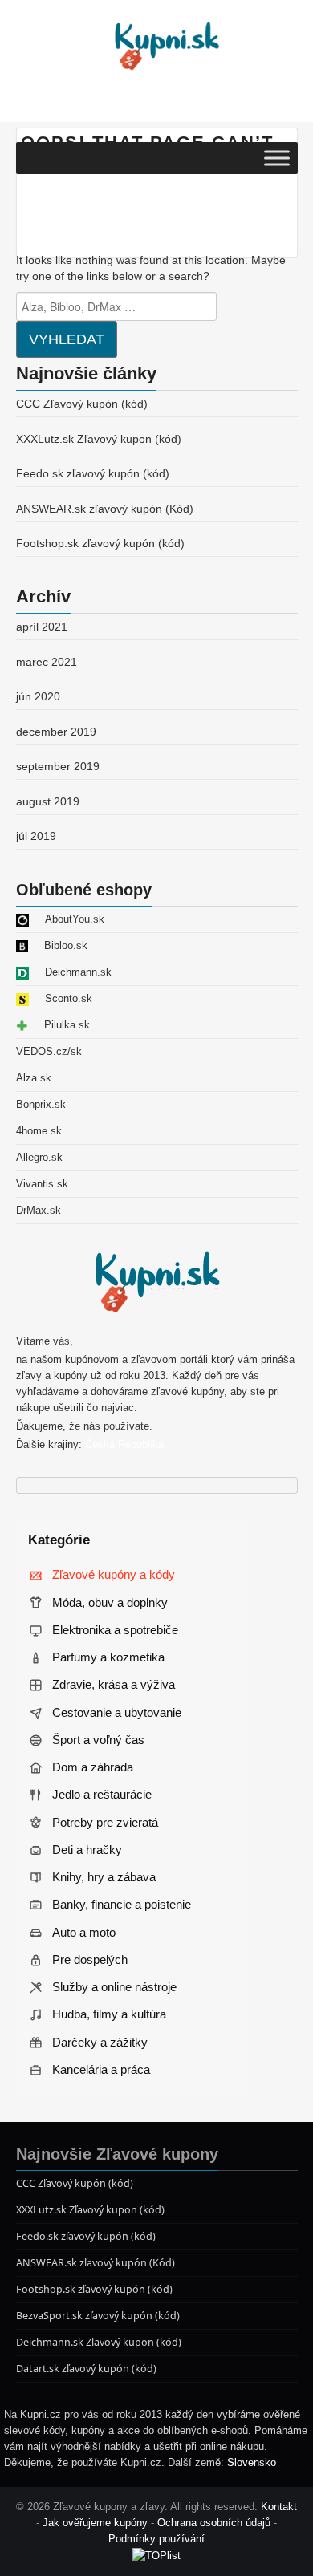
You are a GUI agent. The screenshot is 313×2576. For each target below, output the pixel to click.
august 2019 (48, 801)
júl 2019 (36, 836)
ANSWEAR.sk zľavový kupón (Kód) (105, 509)
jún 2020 (38, 696)
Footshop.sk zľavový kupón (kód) (100, 543)
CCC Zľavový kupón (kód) (82, 404)
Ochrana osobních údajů (214, 2523)
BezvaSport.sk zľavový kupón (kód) (98, 2316)
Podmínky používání (156, 2539)
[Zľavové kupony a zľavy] (165, 45)
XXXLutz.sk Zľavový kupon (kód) (99, 439)
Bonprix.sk (41, 1105)
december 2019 (56, 732)
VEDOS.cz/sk (49, 1052)
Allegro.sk (39, 1158)
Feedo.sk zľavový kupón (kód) (93, 473)
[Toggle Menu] (277, 158)
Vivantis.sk (42, 1184)
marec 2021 (47, 662)
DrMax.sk (39, 1211)
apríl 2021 (42, 627)
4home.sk (39, 1131)
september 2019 (58, 766)
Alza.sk (34, 1078)
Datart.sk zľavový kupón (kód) (86, 2369)
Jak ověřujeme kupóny (95, 2523)
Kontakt (279, 2507)
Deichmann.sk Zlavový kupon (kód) (99, 2342)
